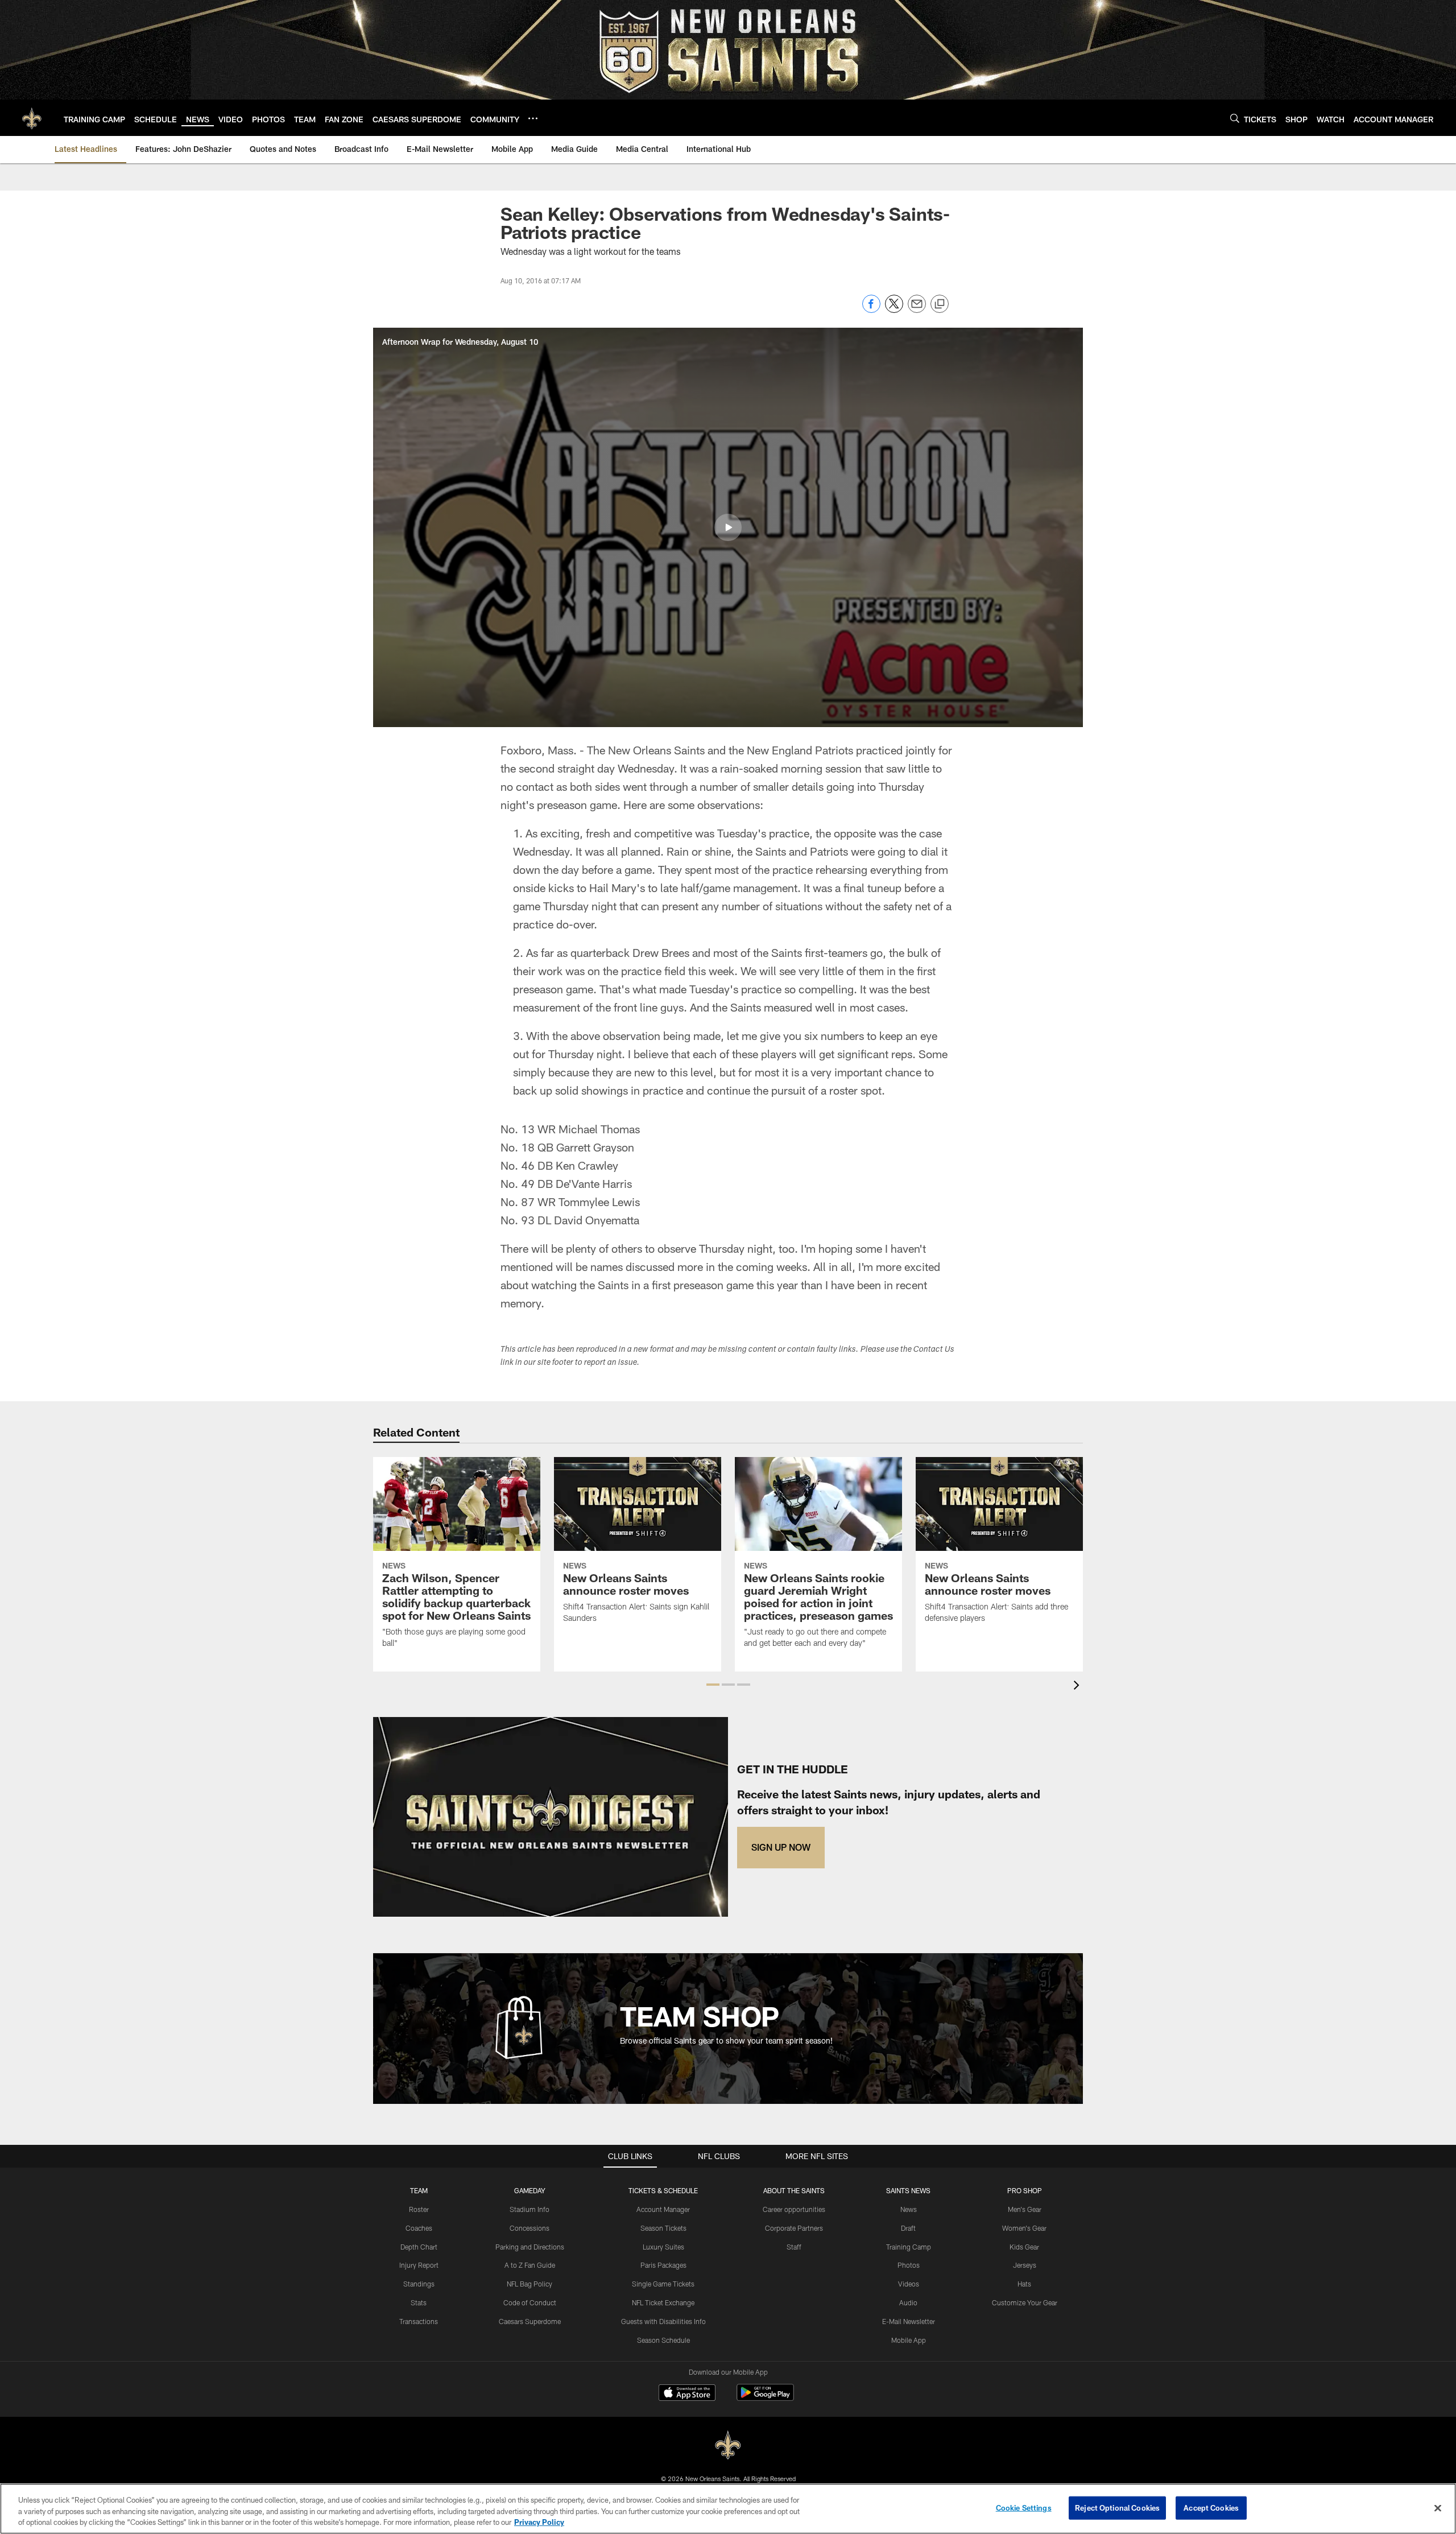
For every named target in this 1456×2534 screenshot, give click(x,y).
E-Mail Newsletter (909, 2321)
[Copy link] (940, 304)
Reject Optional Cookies (1117, 2507)
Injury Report (419, 2265)
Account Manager (663, 2209)
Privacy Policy (539, 2522)
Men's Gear (1025, 2209)
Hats (1024, 2284)
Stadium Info (530, 2209)
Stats (419, 2302)
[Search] (1235, 118)
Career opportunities (794, 2209)
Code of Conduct (530, 2302)
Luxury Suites (663, 2247)
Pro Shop (1025, 2190)
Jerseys (1025, 2265)
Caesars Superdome (530, 2321)
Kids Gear (1024, 2247)
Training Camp (909, 2247)
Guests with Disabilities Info (663, 2321)
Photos (909, 2265)
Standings (419, 2284)
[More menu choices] (533, 118)
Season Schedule (663, 2340)
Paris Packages (663, 2265)
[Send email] (917, 310)
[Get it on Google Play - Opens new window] (765, 2398)
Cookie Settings (1024, 2507)
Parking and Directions (530, 2247)
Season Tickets (663, 2228)
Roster (419, 2209)
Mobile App (909, 2340)
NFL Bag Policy (530, 2284)
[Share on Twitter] (894, 310)
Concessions (530, 2228)
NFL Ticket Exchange (663, 2302)
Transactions (419, 2321)
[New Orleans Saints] (728, 2446)
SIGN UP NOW (781, 1847)
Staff (794, 2247)
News (909, 2209)
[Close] (1438, 2508)
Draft (908, 2228)
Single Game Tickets (663, 2284)
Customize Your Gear (1025, 2302)
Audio (908, 2302)
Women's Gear (1024, 2228)
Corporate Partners (794, 2228)
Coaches (419, 2228)
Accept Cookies (1211, 2507)
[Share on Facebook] (871, 310)
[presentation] (1078, 1687)
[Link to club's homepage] (32, 118)
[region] (728, 2509)
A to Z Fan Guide (530, 2265)
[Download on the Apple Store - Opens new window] (687, 2394)
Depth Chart (419, 2247)
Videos (909, 2284)
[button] (728, 527)
